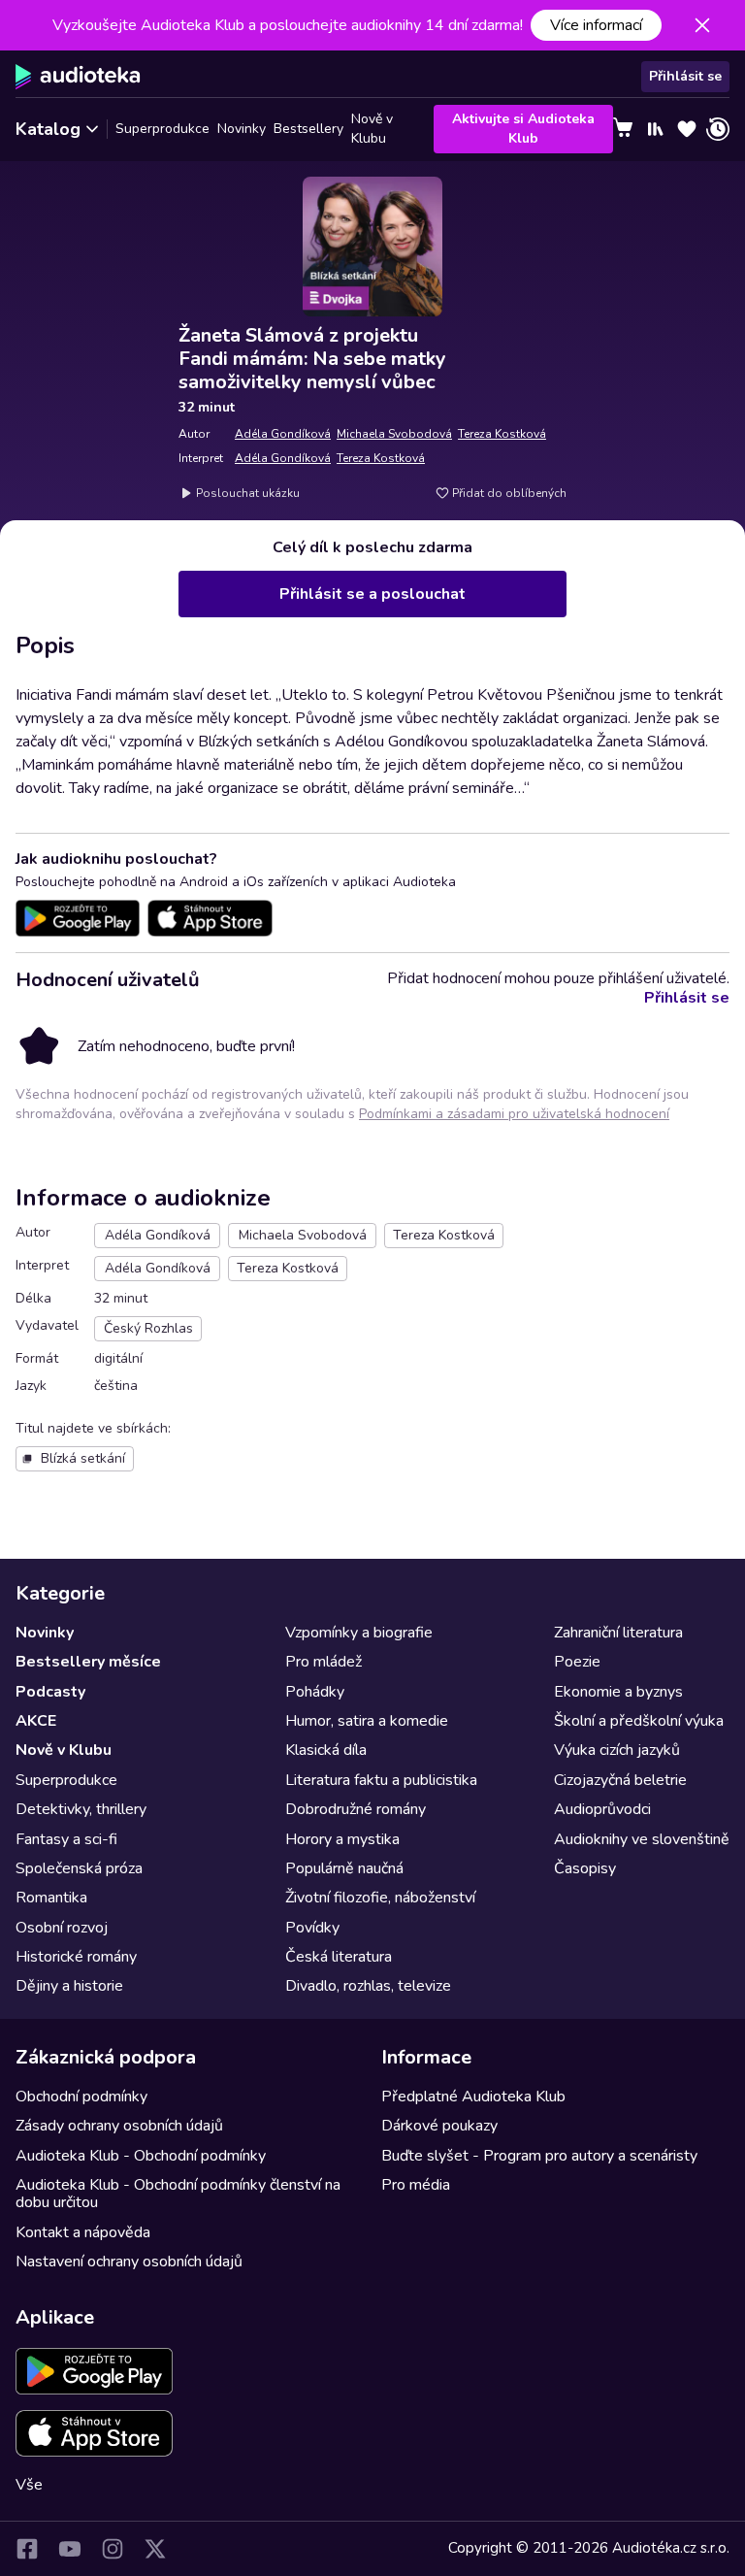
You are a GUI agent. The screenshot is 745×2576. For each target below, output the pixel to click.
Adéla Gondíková (283, 434)
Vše (29, 2485)
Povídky (312, 1928)
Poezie (577, 1662)
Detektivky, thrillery (81, 1809)
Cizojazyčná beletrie (620, 1780)
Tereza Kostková (502, 434)
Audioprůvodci (602, 1809)
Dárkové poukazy (439, 2126)
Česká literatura (339, 1957)
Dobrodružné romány (356, 1809)
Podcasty (50, 1692)
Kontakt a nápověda (83, 2232)
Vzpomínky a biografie (359, 1633)
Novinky (242, 129)
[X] (155, 2549)
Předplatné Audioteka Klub (473, 2097)
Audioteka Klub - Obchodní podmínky (141, 2156)
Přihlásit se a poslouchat (372, 594)
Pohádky (315, 1692)
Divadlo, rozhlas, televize (368, 1986)
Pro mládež (324, 1662)
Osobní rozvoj (62, 1928)
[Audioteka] (78, 77)
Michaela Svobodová (394, 434)
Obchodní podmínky (81, 2097)
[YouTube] (70, 2549)
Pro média (416, 2185)
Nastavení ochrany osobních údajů (129, 2262)
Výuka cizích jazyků (617, 1750)
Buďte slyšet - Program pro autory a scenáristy (539, 2156)
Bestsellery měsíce (88, 1662)
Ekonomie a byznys (618, 1692)
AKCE (36, 1721)
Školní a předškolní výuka (639, 1721)
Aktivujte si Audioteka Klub (523, 129)
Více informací (596, 25)
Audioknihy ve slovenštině (642, 1839)
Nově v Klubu (372, 129)
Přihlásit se (685, 76)
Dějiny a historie (69, 1986)
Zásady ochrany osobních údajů (119, 2126)
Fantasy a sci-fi (66, 1839)
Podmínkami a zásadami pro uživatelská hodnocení (514, 1114)
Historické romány (76, 1957)
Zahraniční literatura (618, 1633)
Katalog (48, 129)
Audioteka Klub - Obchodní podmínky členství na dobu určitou (178, 2194)
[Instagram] (113, 2549)
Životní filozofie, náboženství (380, 1898)
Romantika (51, 1898)
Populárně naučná (344, 1868)
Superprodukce (162, 129)
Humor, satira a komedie (367, 1721)
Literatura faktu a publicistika (381, 1780)
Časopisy (585, 1868)
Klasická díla (326, 1750)
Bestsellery (308, 129)
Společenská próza (79, 1868)
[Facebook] (27, 2549)
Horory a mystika (342, 1839)
